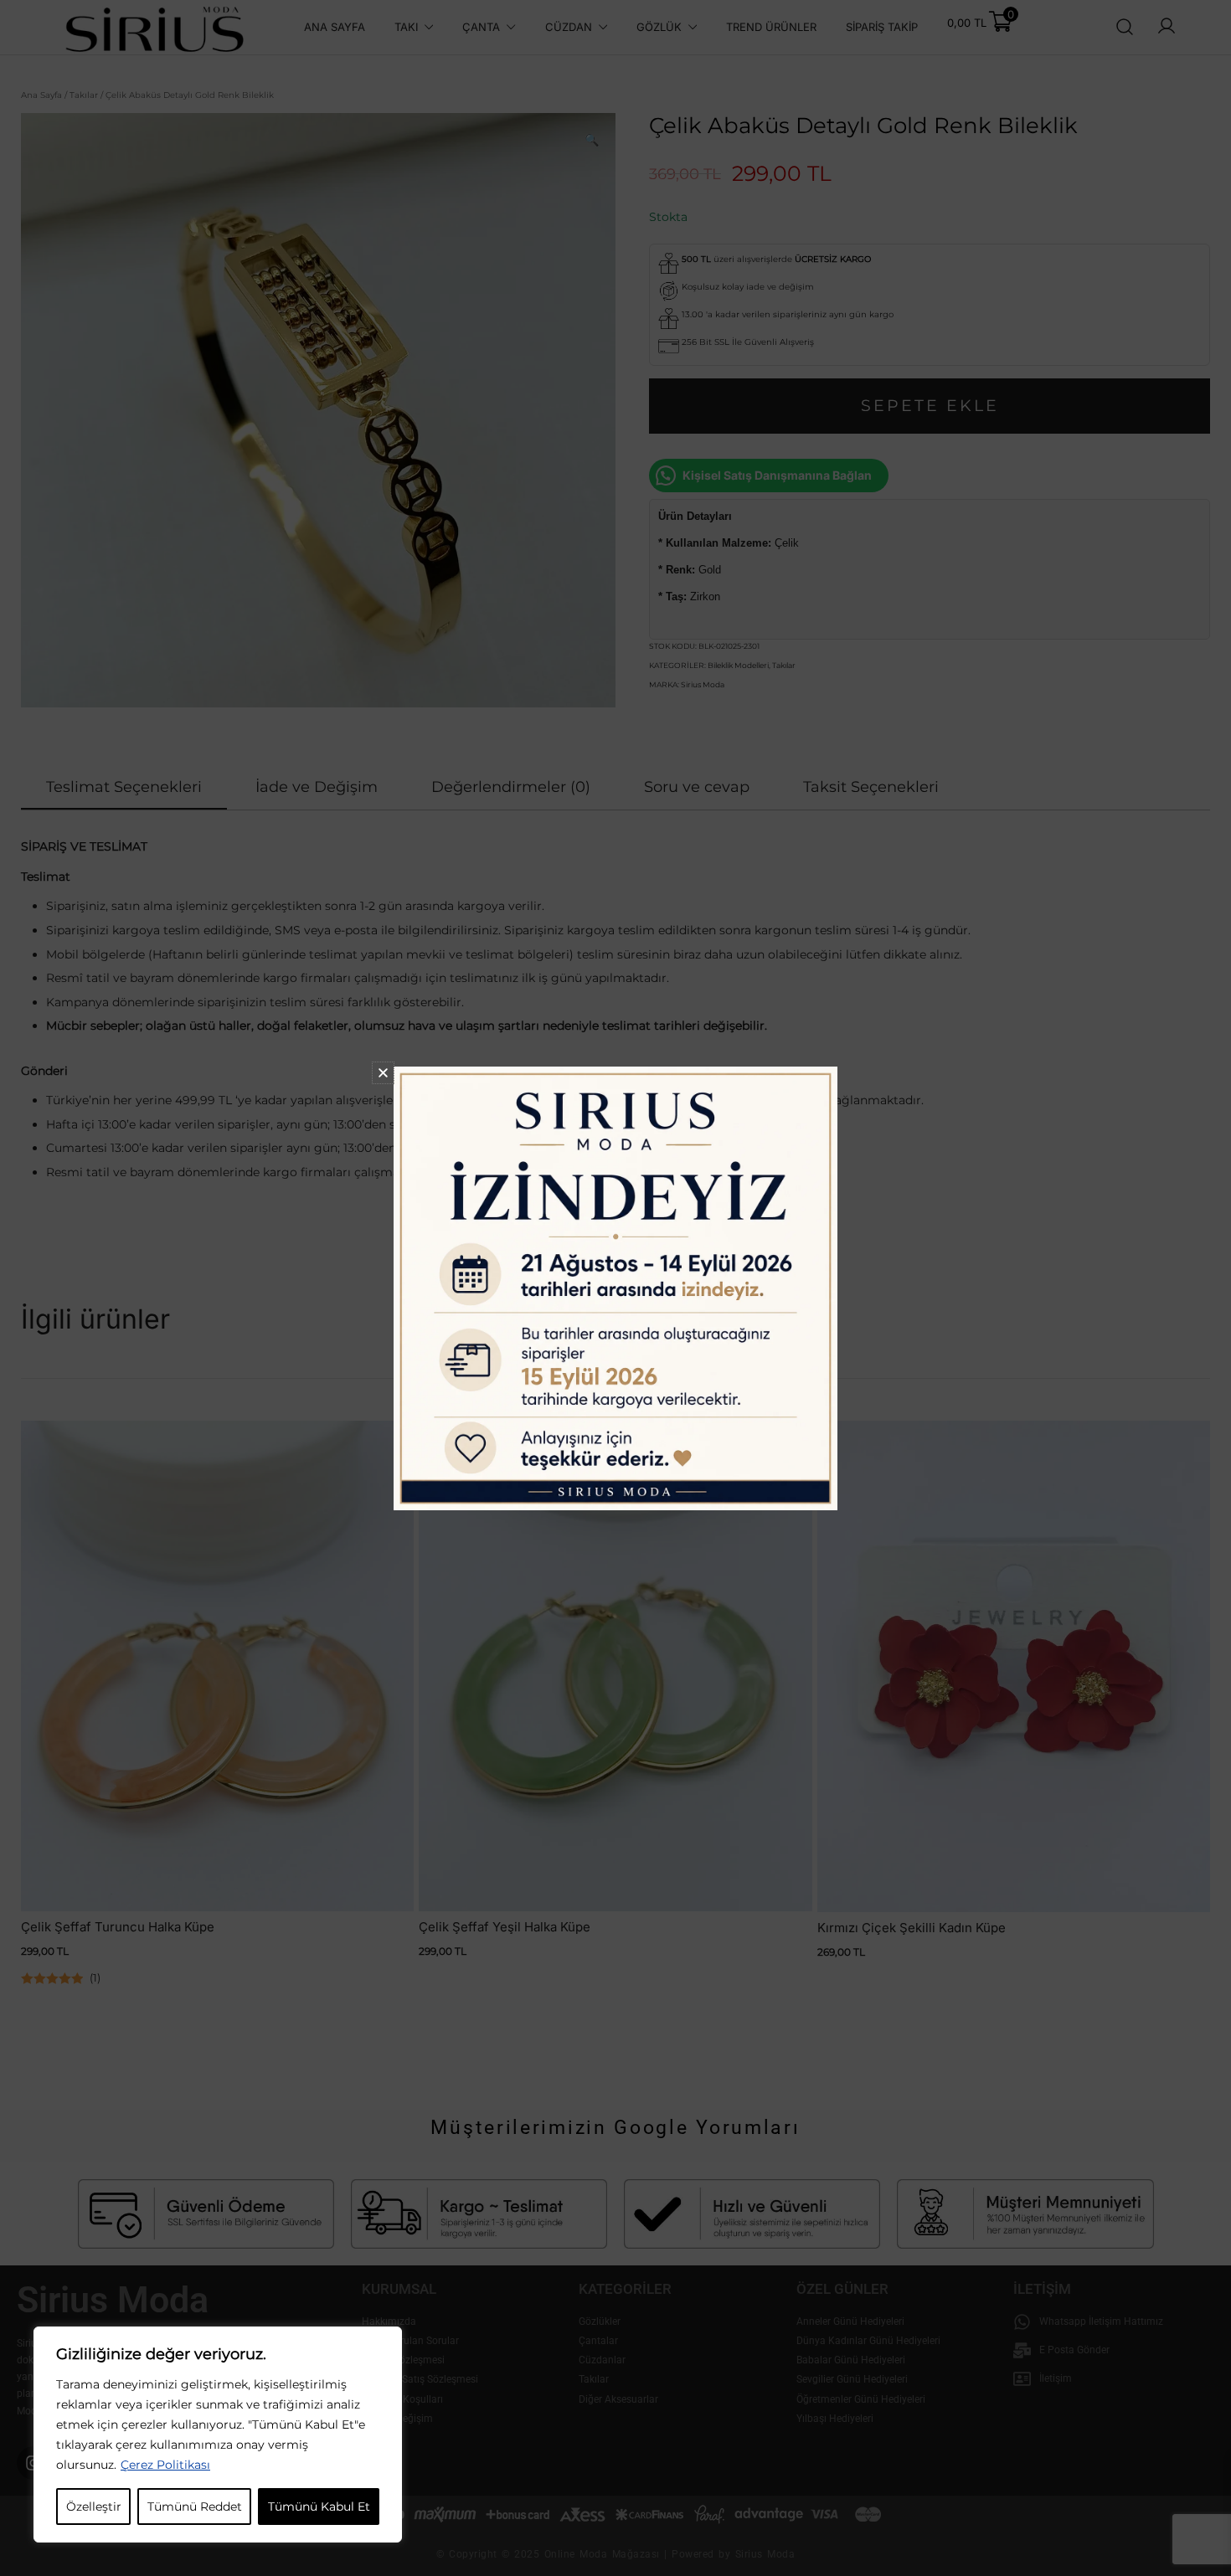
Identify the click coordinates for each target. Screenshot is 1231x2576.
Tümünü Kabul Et (319, 2507)
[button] (383, 1073)
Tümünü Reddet (195, 2507)
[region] (218, 2435)
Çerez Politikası (165, 2465)
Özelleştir (94, 2507)
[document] (615, 1288)
